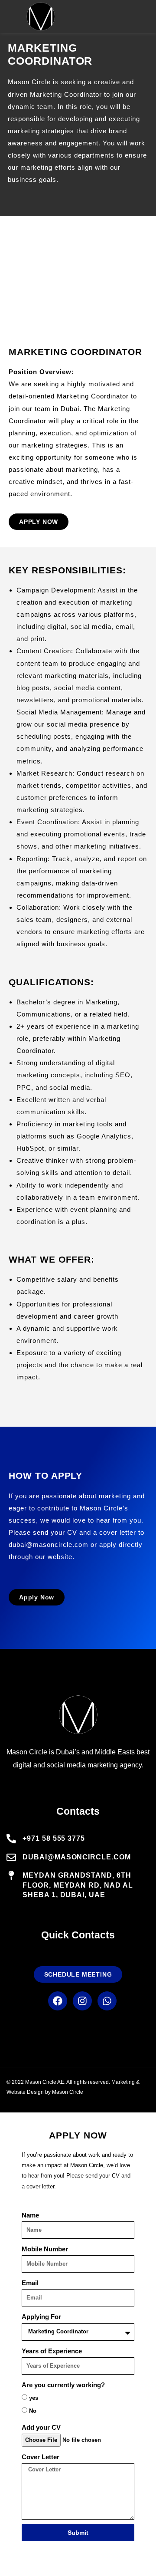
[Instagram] (82, 2001)
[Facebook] (58, 2001)
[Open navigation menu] (146, 16)
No (33, 2411)
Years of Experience (52, 2351)
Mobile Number (45, 2249)
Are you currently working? (63, 2385)
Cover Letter (41, 2457)
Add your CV (41, 2427)
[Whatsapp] (107, 2001)
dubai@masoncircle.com (49, 1545)
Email (30, 2283)
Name (30, 2215)
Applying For (41, 2317)
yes (34, 2398)
